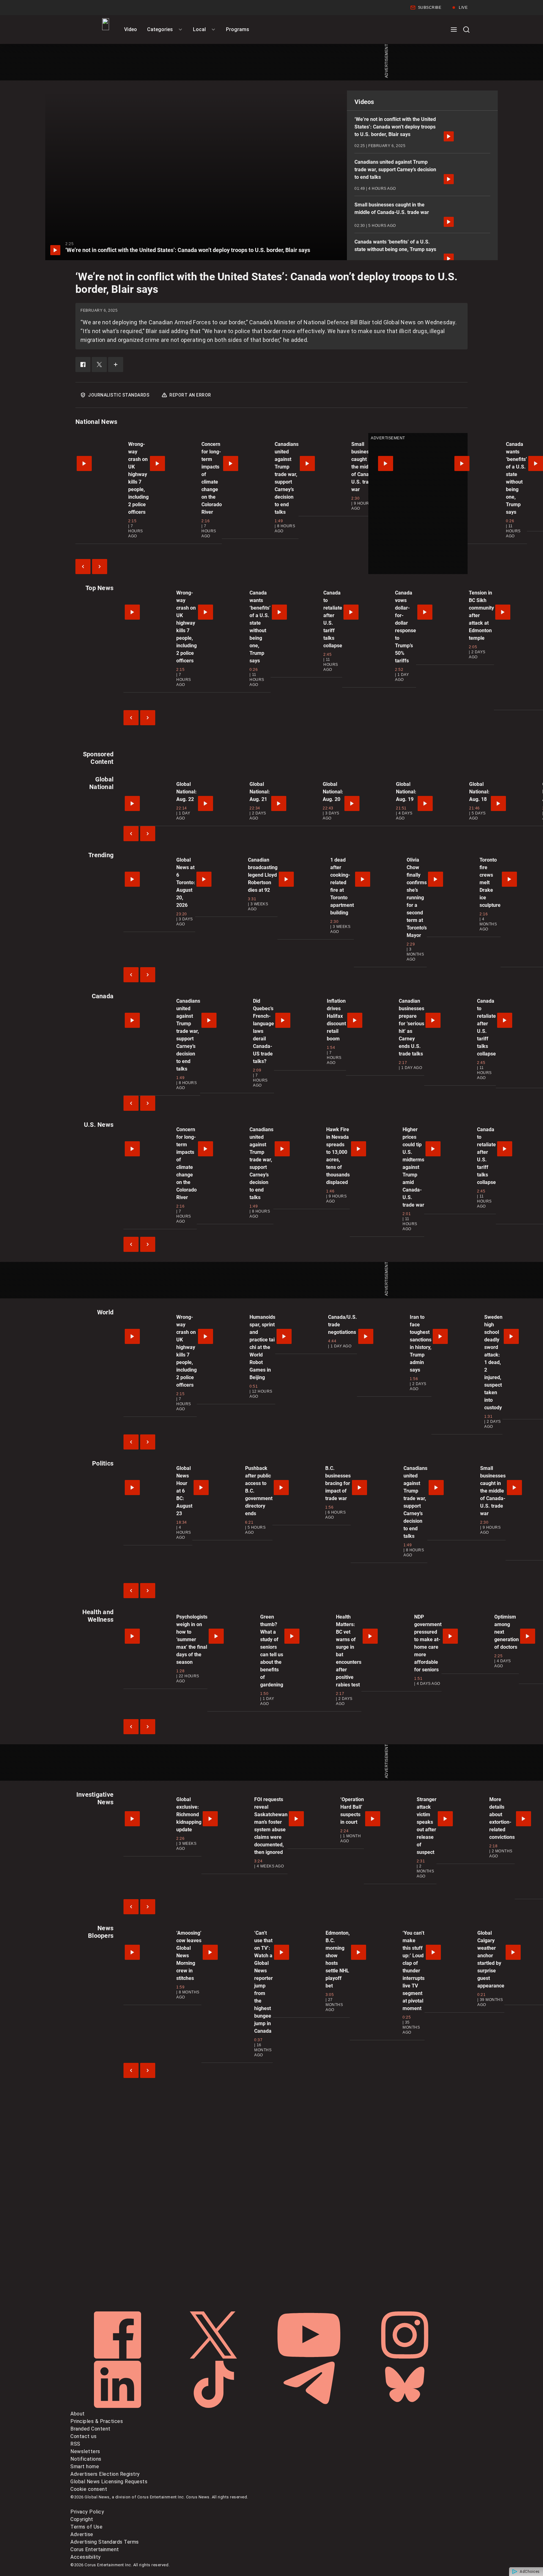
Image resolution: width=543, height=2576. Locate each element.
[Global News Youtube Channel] (310, 2357)
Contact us (83, 2436)
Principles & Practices (97, 2421)
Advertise (82, 2534)
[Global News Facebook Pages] (118, 2357)
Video (131, 29)
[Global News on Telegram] (310, 2406)
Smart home (85, 2466)
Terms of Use (86, 2527)
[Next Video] (100, 567)
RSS (75, 2444)
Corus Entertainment (95, 2549)
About (78, 2414)
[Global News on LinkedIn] (118, 2406)
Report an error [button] (190, 395)
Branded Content (90, 2429)
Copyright (82, 2519)
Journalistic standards (119, 395)
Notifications (86, 2459)
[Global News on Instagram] (405, 2357)
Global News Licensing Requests (109, 2482)
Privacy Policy (87, 2512)
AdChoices (530, 2572)
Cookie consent (89, 2489)
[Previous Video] (83, 567)
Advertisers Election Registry (105, 2474)
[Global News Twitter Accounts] (214, 2357)
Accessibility (86, 2557)
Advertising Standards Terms (105, 2542)
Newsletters (85, 2451)
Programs (238, 29)
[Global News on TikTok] (214, 2406)
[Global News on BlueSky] (405, 2406)
